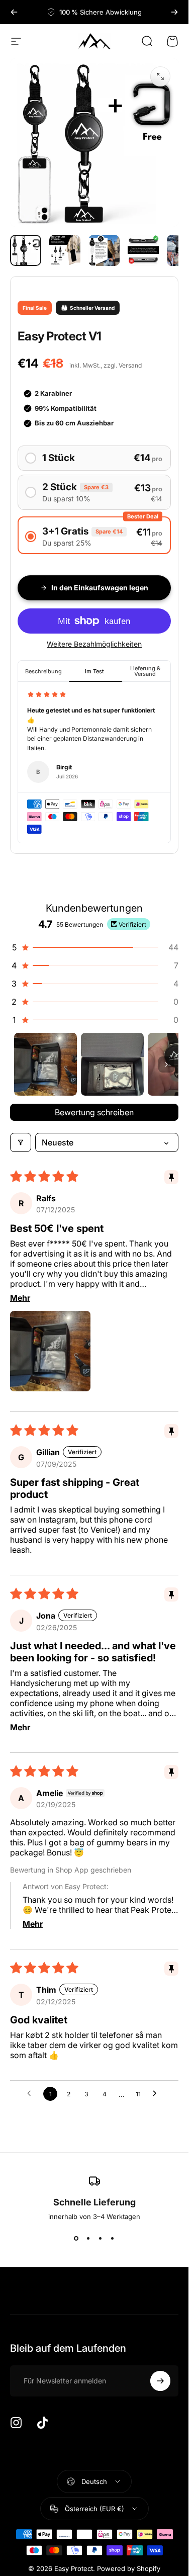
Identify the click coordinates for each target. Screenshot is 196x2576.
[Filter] (21, 1142)
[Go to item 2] (112, 1064)
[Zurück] (14, 12)
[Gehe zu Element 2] (65, 250)
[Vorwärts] (174, 12)
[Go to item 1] (45, 1064)
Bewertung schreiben (94, 1112)
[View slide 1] (76, 2239)
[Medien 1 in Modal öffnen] (160, 76)
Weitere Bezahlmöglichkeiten (94, 644)
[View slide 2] (88, 2239)
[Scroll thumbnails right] (166, 1064)
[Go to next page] (157, 2094)
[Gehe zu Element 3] (104, 250)
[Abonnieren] (160, 2381)
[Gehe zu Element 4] (143, 250)
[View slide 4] (113, 2239)
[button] (94, 947)
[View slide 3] (101, 2239)
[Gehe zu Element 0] (26, 250)
